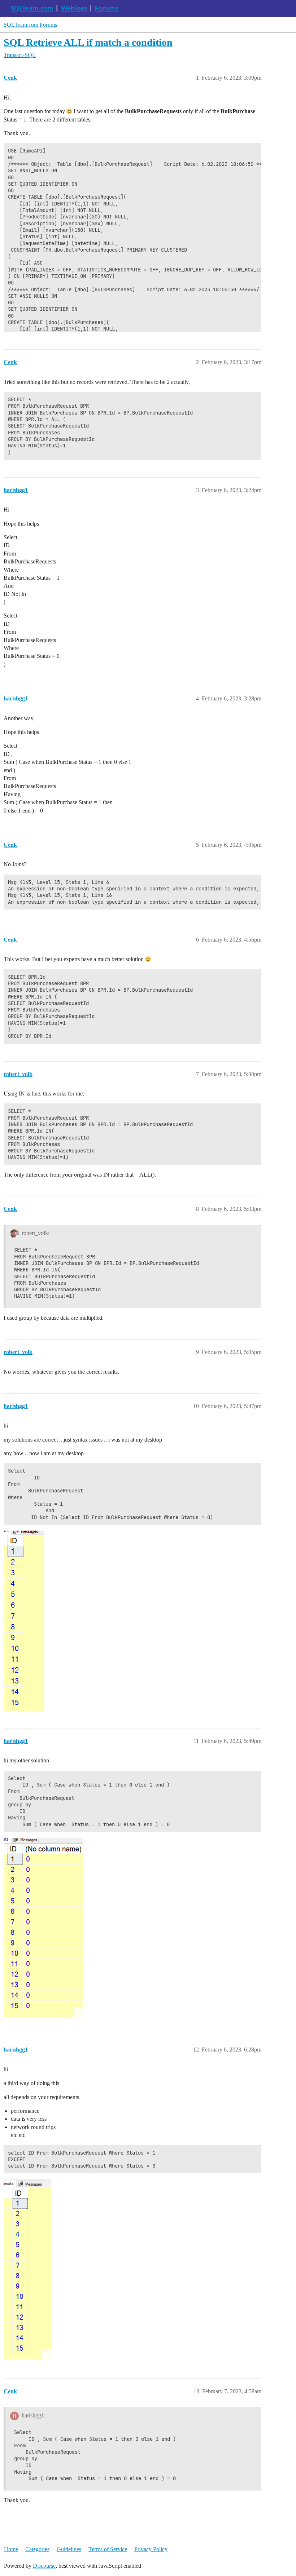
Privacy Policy (151, 2549)
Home (11, 2549)
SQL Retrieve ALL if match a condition (88, 42)
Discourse (44, 2566)
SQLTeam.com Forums (30, 25)
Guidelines (69, 2549)
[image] (43, 1927)
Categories (37, 2549)
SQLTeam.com (32, 9)
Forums (106, 9)
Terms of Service (108, 2549)
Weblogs (74, 9)
